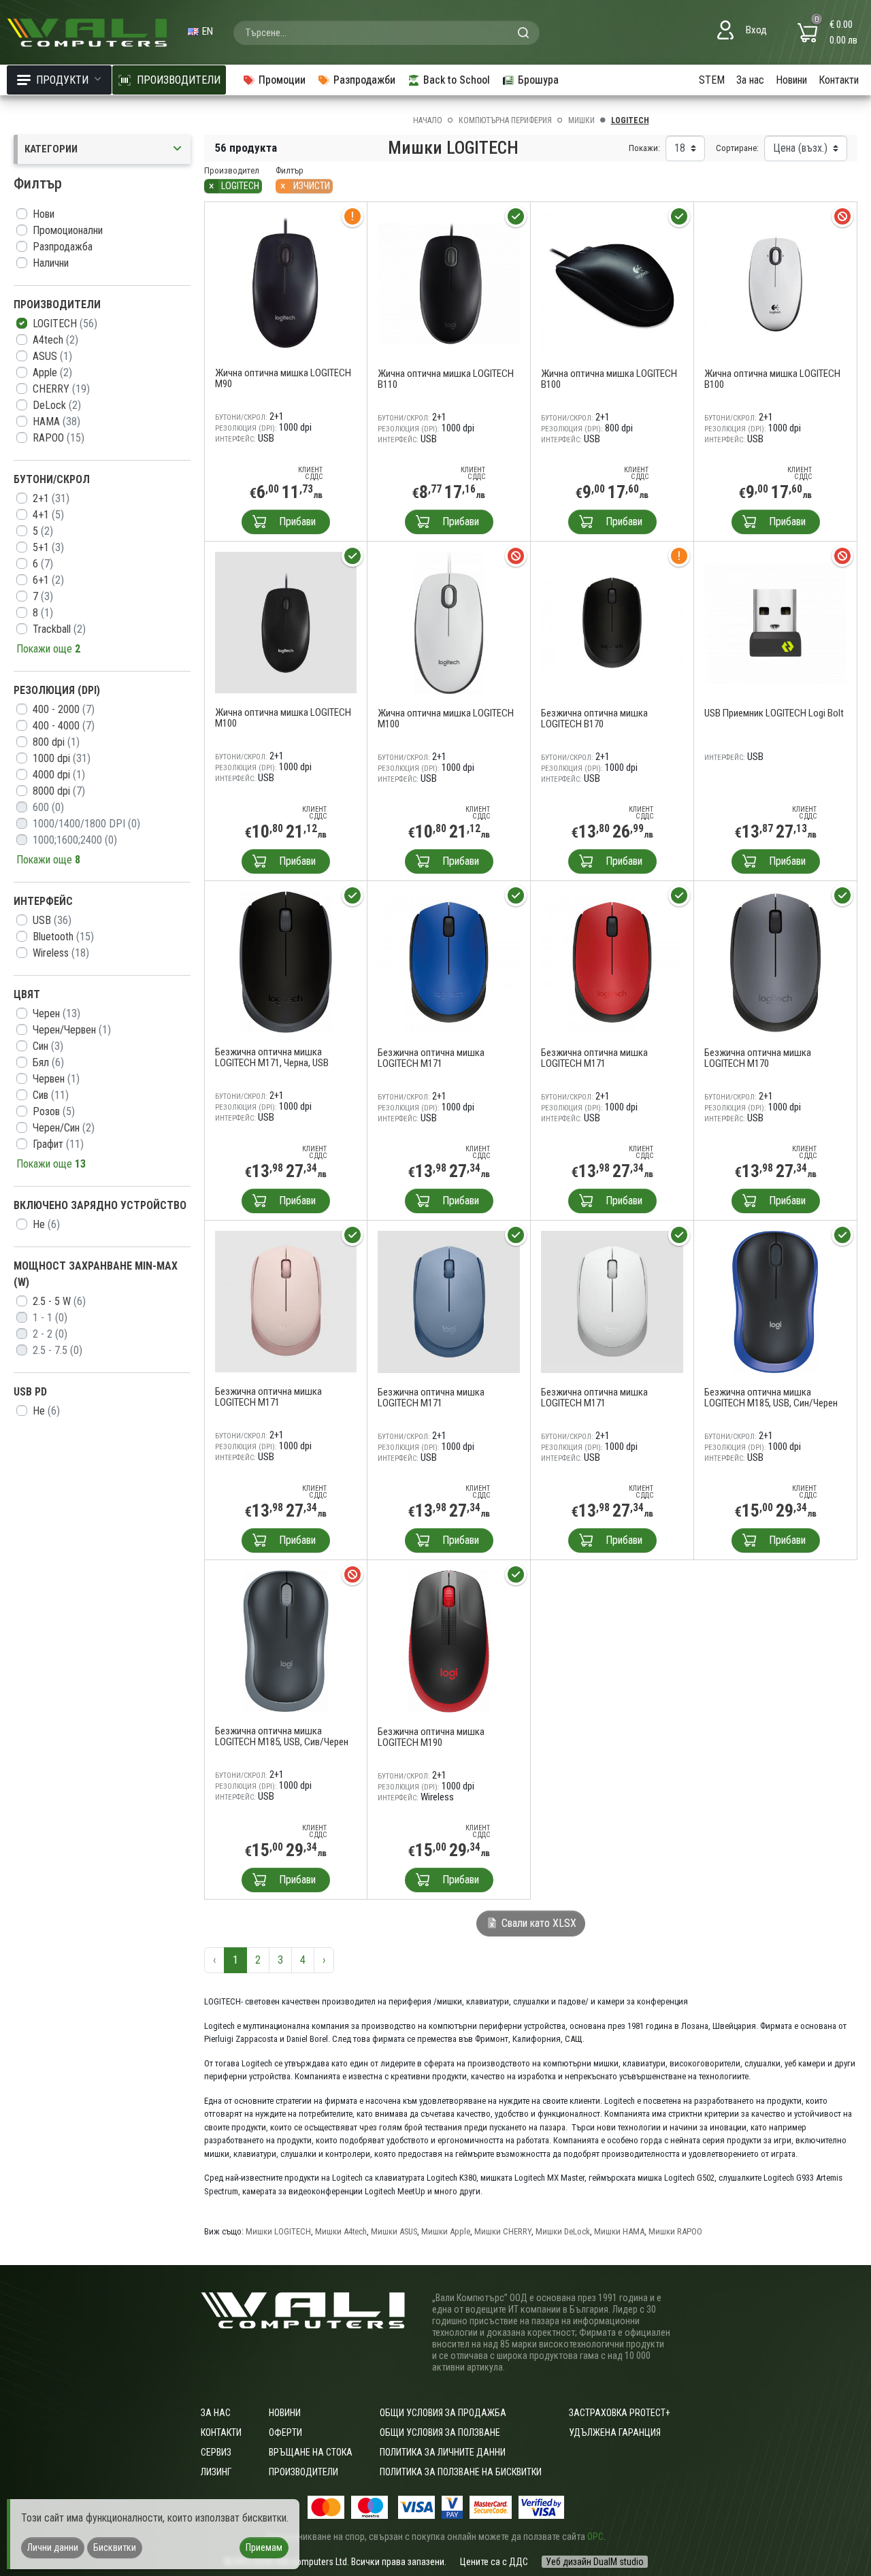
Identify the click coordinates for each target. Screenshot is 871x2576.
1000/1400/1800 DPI (86, 824)
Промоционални (68, 230)
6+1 (48, 580)
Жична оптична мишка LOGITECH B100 (609, 379)
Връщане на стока (311, 2452)
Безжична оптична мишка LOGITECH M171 (431, 1058)
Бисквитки (115, 2547)
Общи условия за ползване (440, 2432)
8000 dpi (59, 791)
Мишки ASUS (394, 2231)
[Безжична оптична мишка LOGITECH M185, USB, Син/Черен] (775, 1301)
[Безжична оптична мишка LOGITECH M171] (449, 962)
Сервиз (216, 2452)
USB (52, 920)
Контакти (839, 80)
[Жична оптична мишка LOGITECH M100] (286, 622)
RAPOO (59, 438)
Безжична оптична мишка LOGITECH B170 (594, 719)
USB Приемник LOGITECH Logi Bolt (774, 713)
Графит (58, 1144)
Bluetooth (63, 937)
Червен (56, 1079)
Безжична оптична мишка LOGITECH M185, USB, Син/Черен (771, 1398)
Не (46, 1224)
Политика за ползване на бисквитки (461, 2472)
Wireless (61, 953)
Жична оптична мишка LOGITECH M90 (283, 378)
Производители (303, 2472)
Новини (791, 80)
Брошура (538, 80)
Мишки (581, 120)
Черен (56, 1013)
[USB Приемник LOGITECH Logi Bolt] (775, 622)
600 (48, 807)
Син (48, 1046)
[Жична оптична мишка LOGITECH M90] (286, 283)
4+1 (48, 515)
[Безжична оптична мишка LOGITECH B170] (612, 622)
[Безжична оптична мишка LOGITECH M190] (449, 1641)
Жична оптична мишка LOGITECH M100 (283, 718)
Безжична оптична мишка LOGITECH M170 (758, 1058)
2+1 (51, 498)
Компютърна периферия (505, 120)
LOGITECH (65, 324)
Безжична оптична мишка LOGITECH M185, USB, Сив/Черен (282, 1736)
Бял (48, 1062)
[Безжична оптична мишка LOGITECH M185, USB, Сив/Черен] (286, 1641)
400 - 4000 (64, 726)
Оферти (285, 2432)
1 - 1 (50, 1318)
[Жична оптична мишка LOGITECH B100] (612, 283)
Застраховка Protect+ (620, 2413)
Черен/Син (64, 1128)
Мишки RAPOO (675, 2231)
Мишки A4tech (341, 2231)
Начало (428, 120)
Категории (51, 149)
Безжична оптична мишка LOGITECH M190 (431, 1737)
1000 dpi (62, 758)
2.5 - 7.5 (57, 1350)
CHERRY (61, 389)
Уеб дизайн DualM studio (595, 2562)
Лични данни (53, 2547)
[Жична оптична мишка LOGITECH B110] (449, 283)
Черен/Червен (72, 1030)
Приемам (264, 2547)
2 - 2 (50, 1334)
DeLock (57, 405)
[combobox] (387, 33)
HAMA (56, 422)
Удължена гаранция (615, 2432)
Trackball (59, 629)
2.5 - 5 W (59, 1301)
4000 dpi (59, 775)
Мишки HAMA (619, 2231)
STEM (712, 80)
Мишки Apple (446, 2231)
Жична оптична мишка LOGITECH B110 (446, 379)
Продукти (62, 80)
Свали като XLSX (538, 1923)
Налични (51, 263)
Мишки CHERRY (503, 2231)
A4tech (55, 340)
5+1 (48, 547)
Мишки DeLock (563, 2231)
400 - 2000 (64, 709)
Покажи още (48, 649)
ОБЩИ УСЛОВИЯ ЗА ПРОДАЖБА (443, 2413)
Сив (51, 1095)
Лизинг (216, 2472)
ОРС (595, 2537)
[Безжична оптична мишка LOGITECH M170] (775, 962)
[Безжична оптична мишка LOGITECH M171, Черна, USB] (286, 962)
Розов (54, 1111)
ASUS (52, 356)
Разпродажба (63, 247)
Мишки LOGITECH (278, 2231)
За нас (750, 80)
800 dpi (56, 742)
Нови (44, 214)
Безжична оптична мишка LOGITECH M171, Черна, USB (272, 1057)
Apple (52, 373)
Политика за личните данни (443, 2452)
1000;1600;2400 (75, 840)
